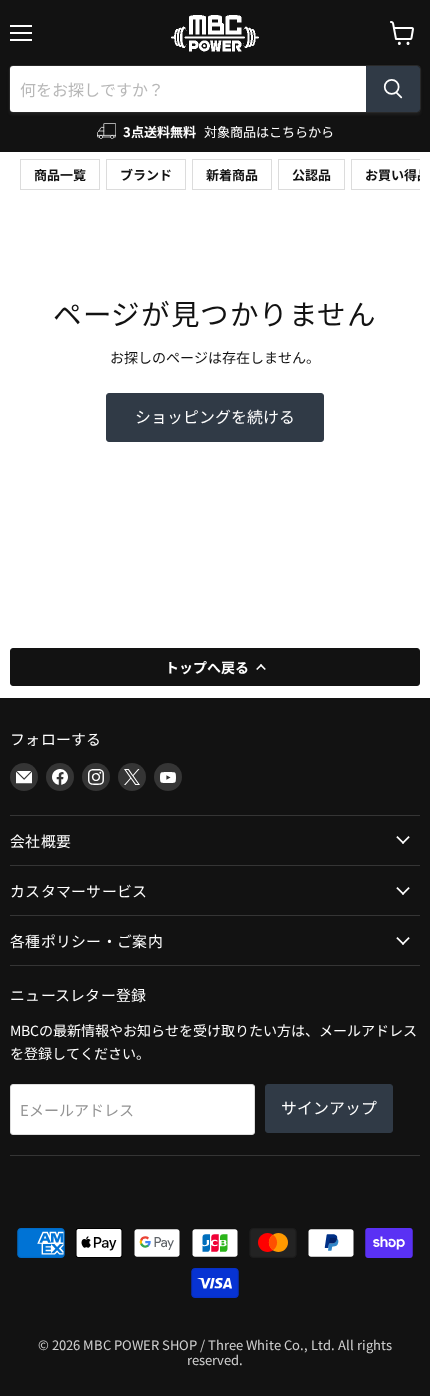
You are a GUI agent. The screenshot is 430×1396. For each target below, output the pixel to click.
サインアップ (329, 1107)
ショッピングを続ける (215, 416)
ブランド (146, 174)
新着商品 (232, 174)
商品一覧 (60, 174)
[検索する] (393, 89)
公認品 (311, 174)
